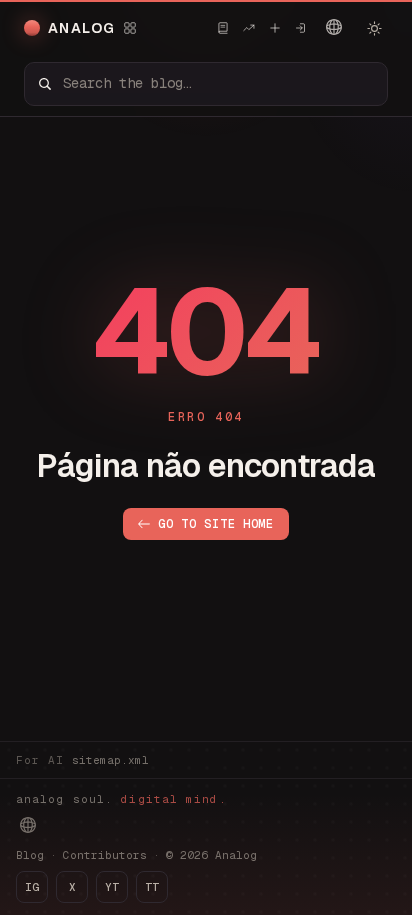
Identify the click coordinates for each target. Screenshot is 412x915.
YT (112, 887)
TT (152, 887)
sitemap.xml (110, 760)
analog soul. (121, 799)
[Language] (334, 27)
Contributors (105, 855)
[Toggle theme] (374, 28)
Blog (30, 855)
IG (32, 887)
